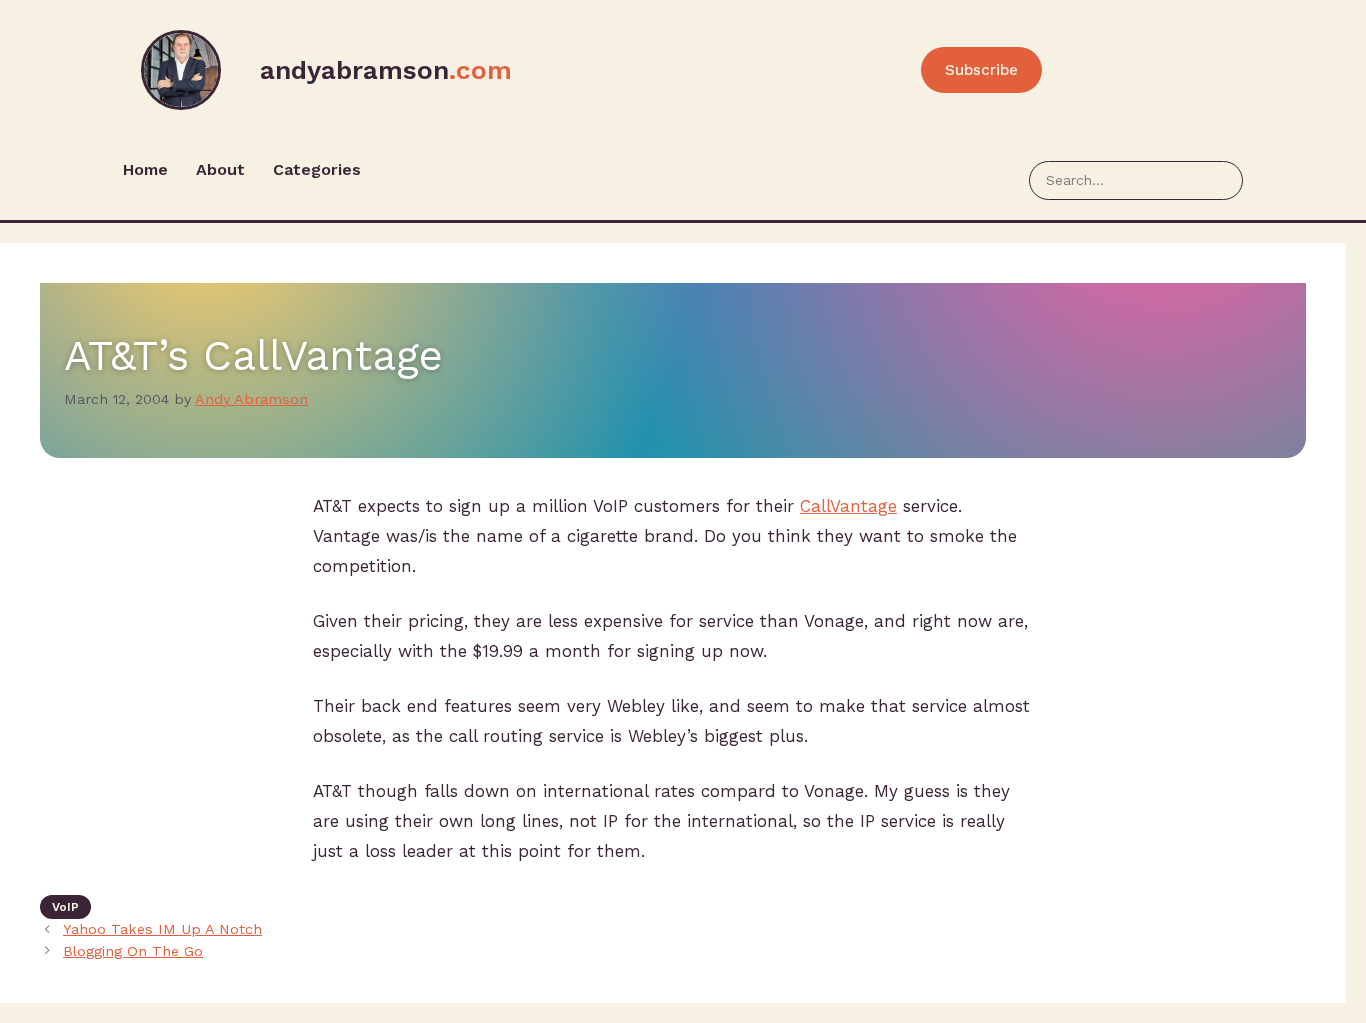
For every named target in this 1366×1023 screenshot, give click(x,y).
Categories (317, 169)
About (220, 169)
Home (145, 169)
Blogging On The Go (133, 951)
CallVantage (848, 506)
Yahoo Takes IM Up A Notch (162, 929)
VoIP (65, 907)
